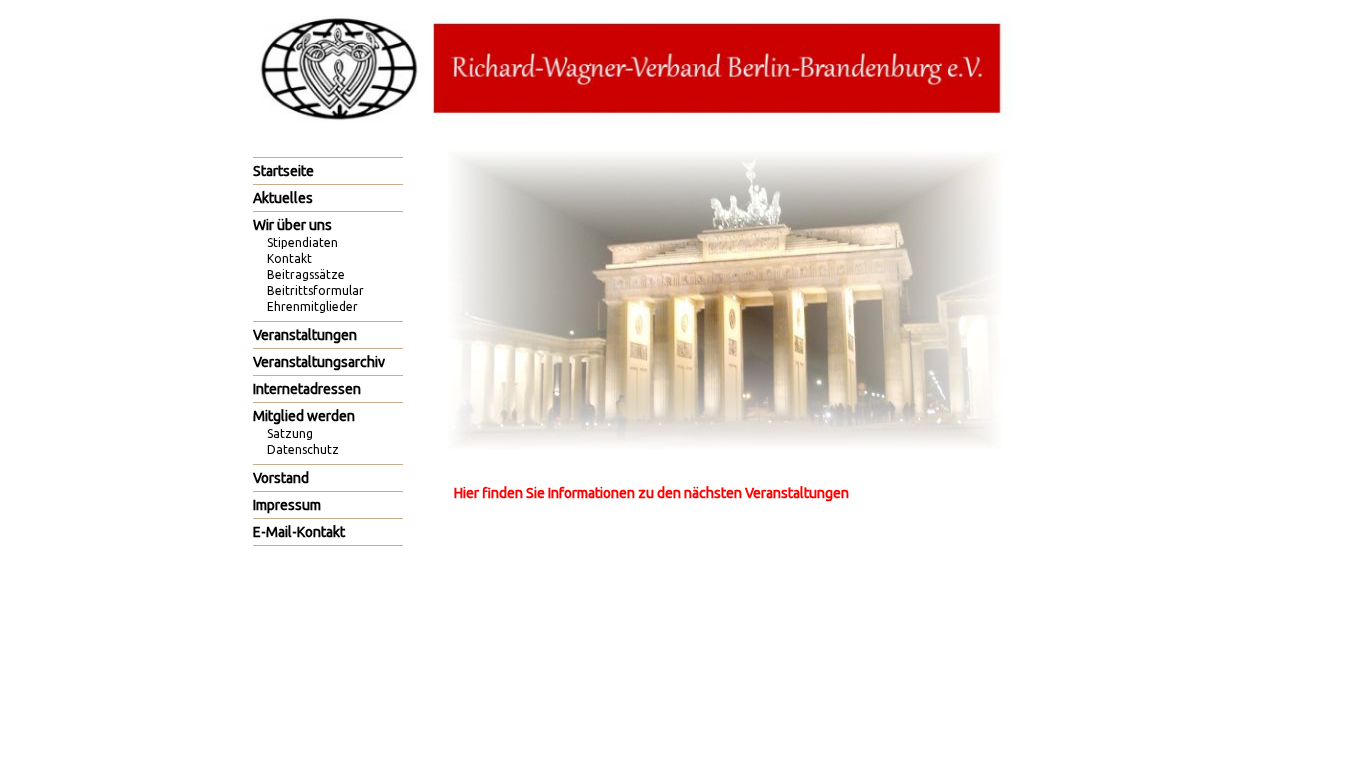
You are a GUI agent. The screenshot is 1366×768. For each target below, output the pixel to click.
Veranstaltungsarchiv (319, 362)
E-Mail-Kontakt (299, 532)
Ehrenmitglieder (312, 306)
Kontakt (289, 258)
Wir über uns (292, 225)
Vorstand (281, 478)
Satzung (290, 433)
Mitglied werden (304, 416)
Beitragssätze (306, 274)
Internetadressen (307, 389)
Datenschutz (303, 449)
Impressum (287, 505)
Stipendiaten (302, 242)
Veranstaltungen (305, 335)
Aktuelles (283, 198)
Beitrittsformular (315, 290)
